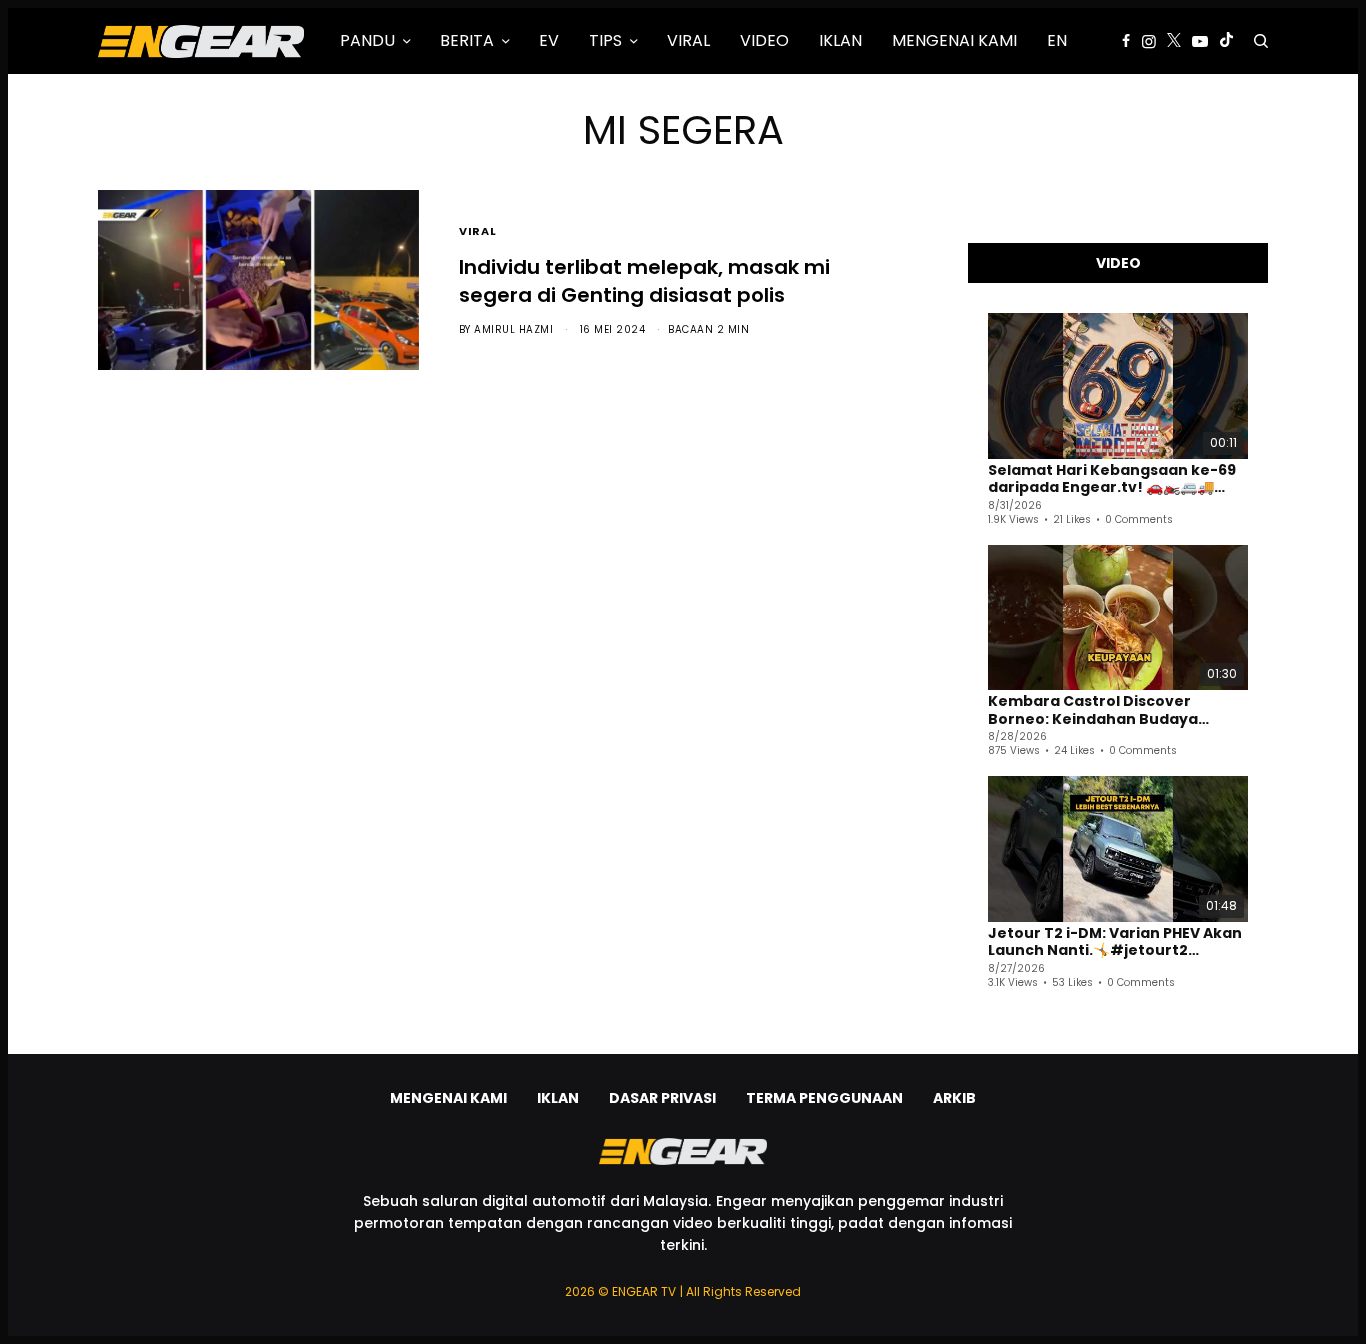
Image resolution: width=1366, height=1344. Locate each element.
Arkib (954, 1098)
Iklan (558, 1098)
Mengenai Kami (448, 1098)
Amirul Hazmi (513, 329)
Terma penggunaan (824, 1098)
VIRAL (478, 229)
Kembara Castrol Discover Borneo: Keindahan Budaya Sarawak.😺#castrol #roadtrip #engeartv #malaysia (1107, 710)
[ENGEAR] (201, 41)
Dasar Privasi (662, 1098)
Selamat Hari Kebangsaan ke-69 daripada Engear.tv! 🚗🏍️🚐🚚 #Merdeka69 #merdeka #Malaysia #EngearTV (1112, 479)
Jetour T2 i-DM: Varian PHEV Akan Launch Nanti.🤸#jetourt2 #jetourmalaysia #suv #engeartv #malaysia (1115, 942)
